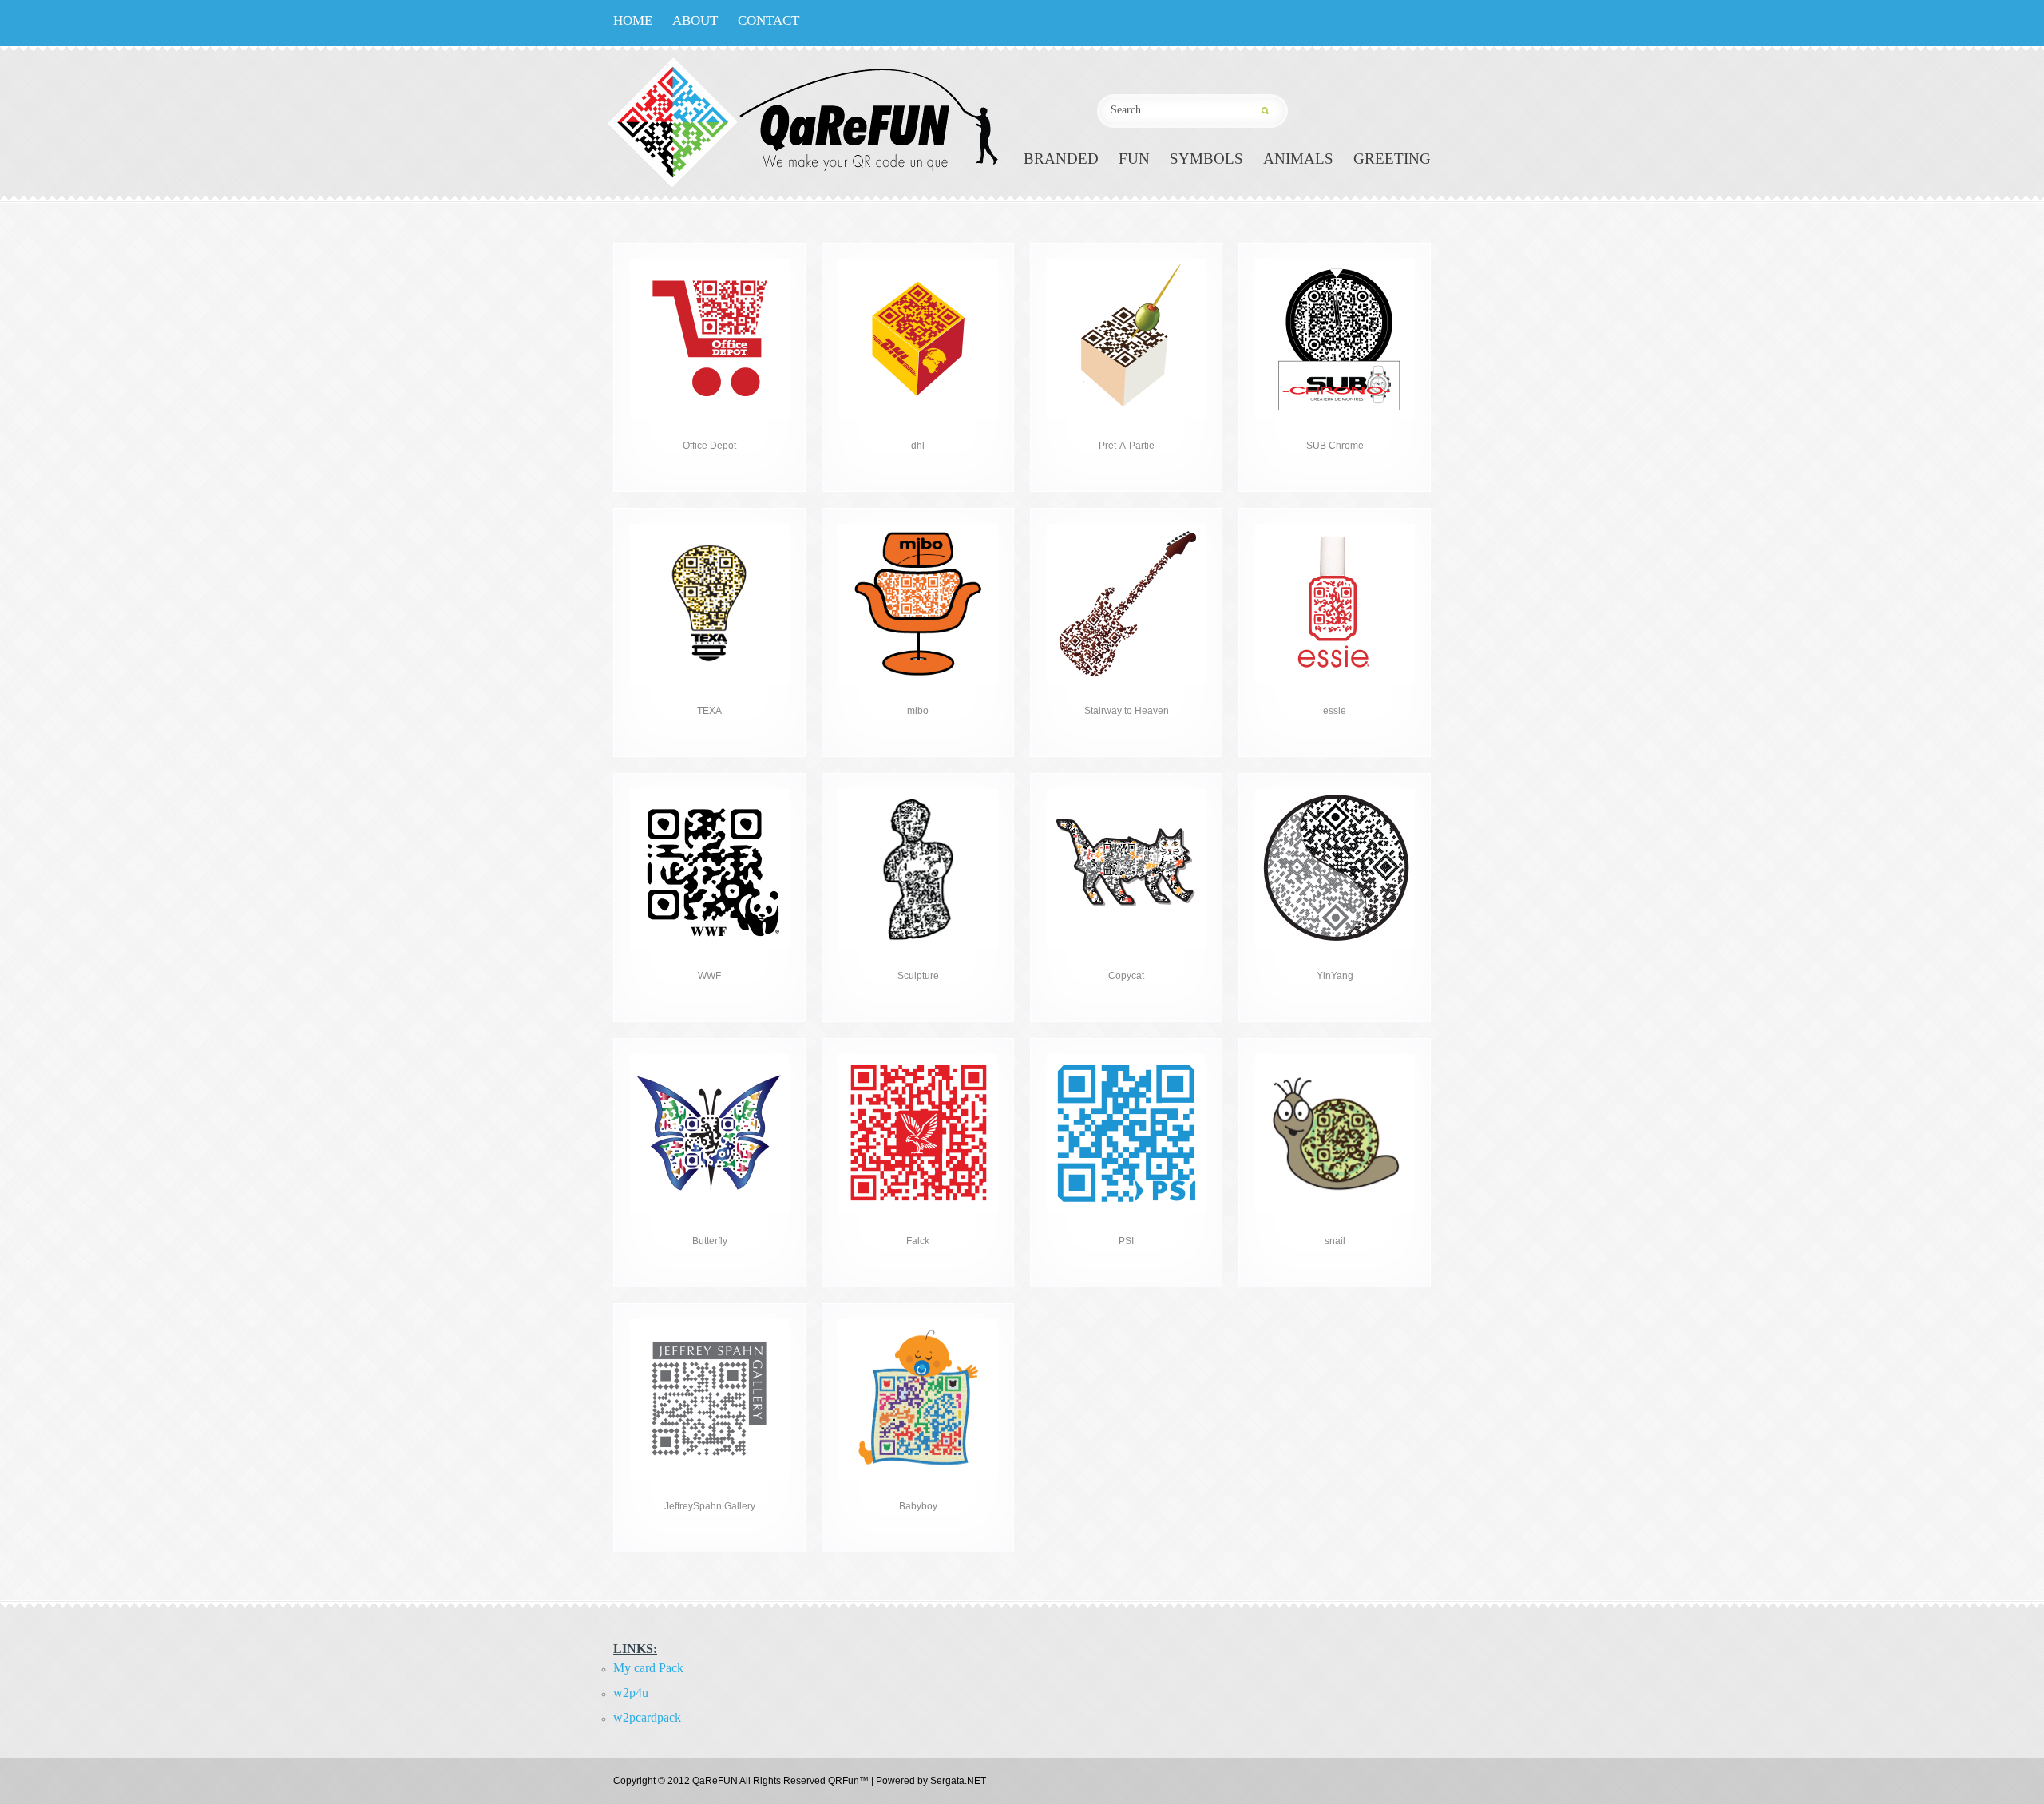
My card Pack (648, 1668)
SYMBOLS (1206, 159)
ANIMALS (1298, 159)
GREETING (1392, 159)
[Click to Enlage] (710, 264)
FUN (1134, 159)
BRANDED (1061, 159)
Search (1271, 111)
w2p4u (631, 1693)
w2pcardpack (647, 1717)
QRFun (844, 1781)
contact (768, 20)
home (633, 20)
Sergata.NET (958, 1781)
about (695, 20)
